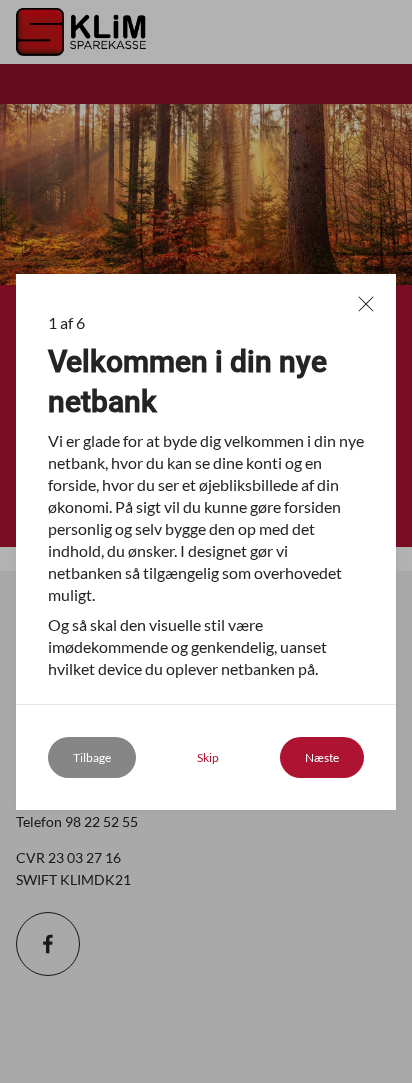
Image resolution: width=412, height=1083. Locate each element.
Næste (322, 757)
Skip (208, 757)
